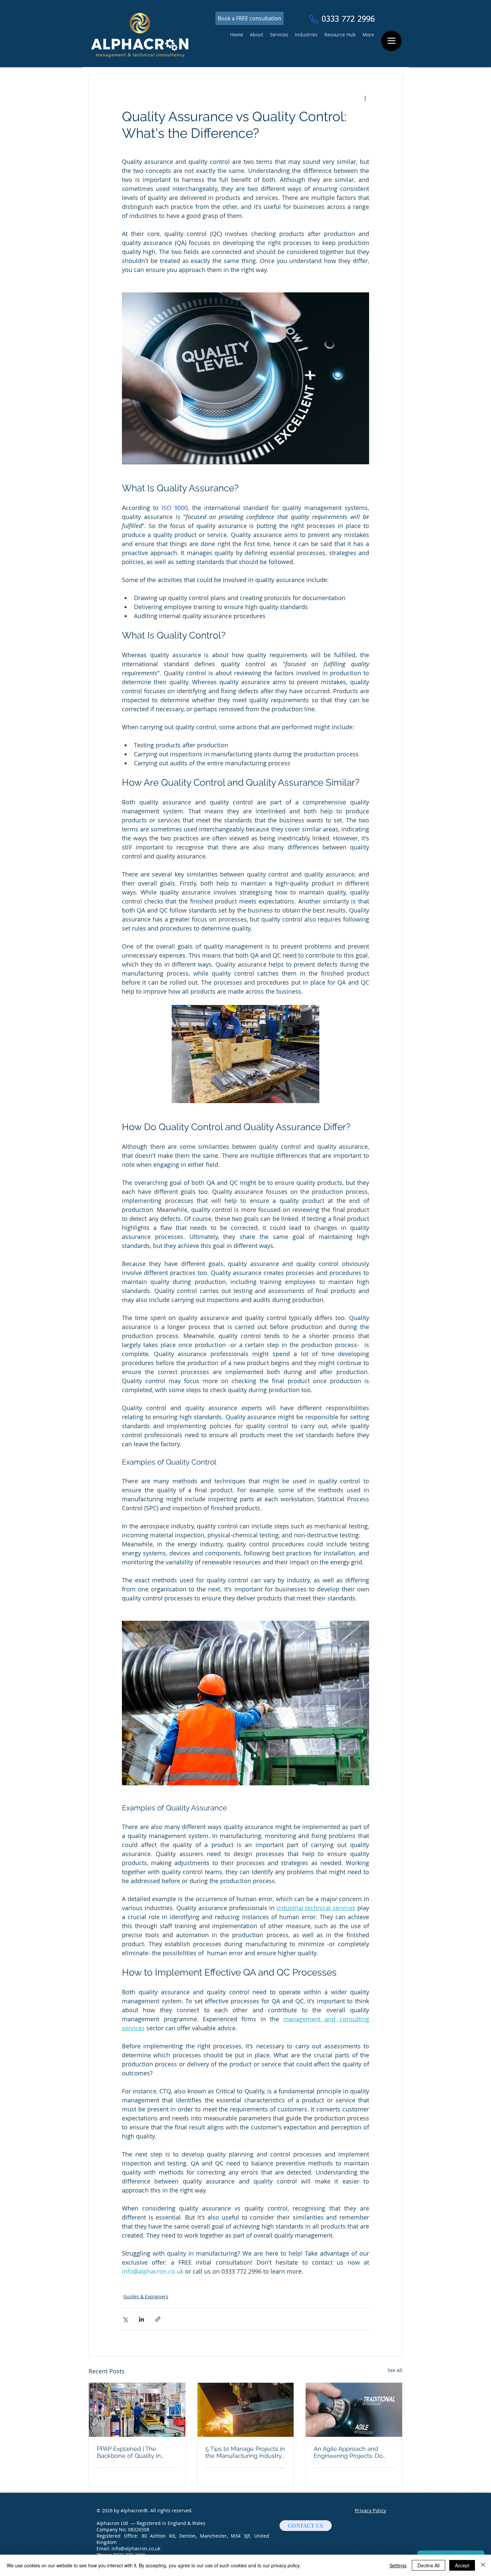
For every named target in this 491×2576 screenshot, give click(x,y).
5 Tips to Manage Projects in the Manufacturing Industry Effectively (245, 2452)
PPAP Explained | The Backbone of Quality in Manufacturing (129, 2452)
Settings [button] (398, 2565)
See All (395, 2370)
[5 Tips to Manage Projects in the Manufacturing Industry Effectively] (246, 2410)
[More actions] (365, 98)
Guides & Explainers (146, 2296)
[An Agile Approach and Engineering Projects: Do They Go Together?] (354, 2410)
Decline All (429, 2565)
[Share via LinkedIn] (141, 2319)
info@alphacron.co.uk (136, 2548)
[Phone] (314, 19)
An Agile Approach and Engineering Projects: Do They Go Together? (348, 2452)
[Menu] (391, 41)
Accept (462, 2565)
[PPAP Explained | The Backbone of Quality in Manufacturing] (137, 2410)
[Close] (483, 2565)
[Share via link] (158, 2319)
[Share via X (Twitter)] (125, 2319)
